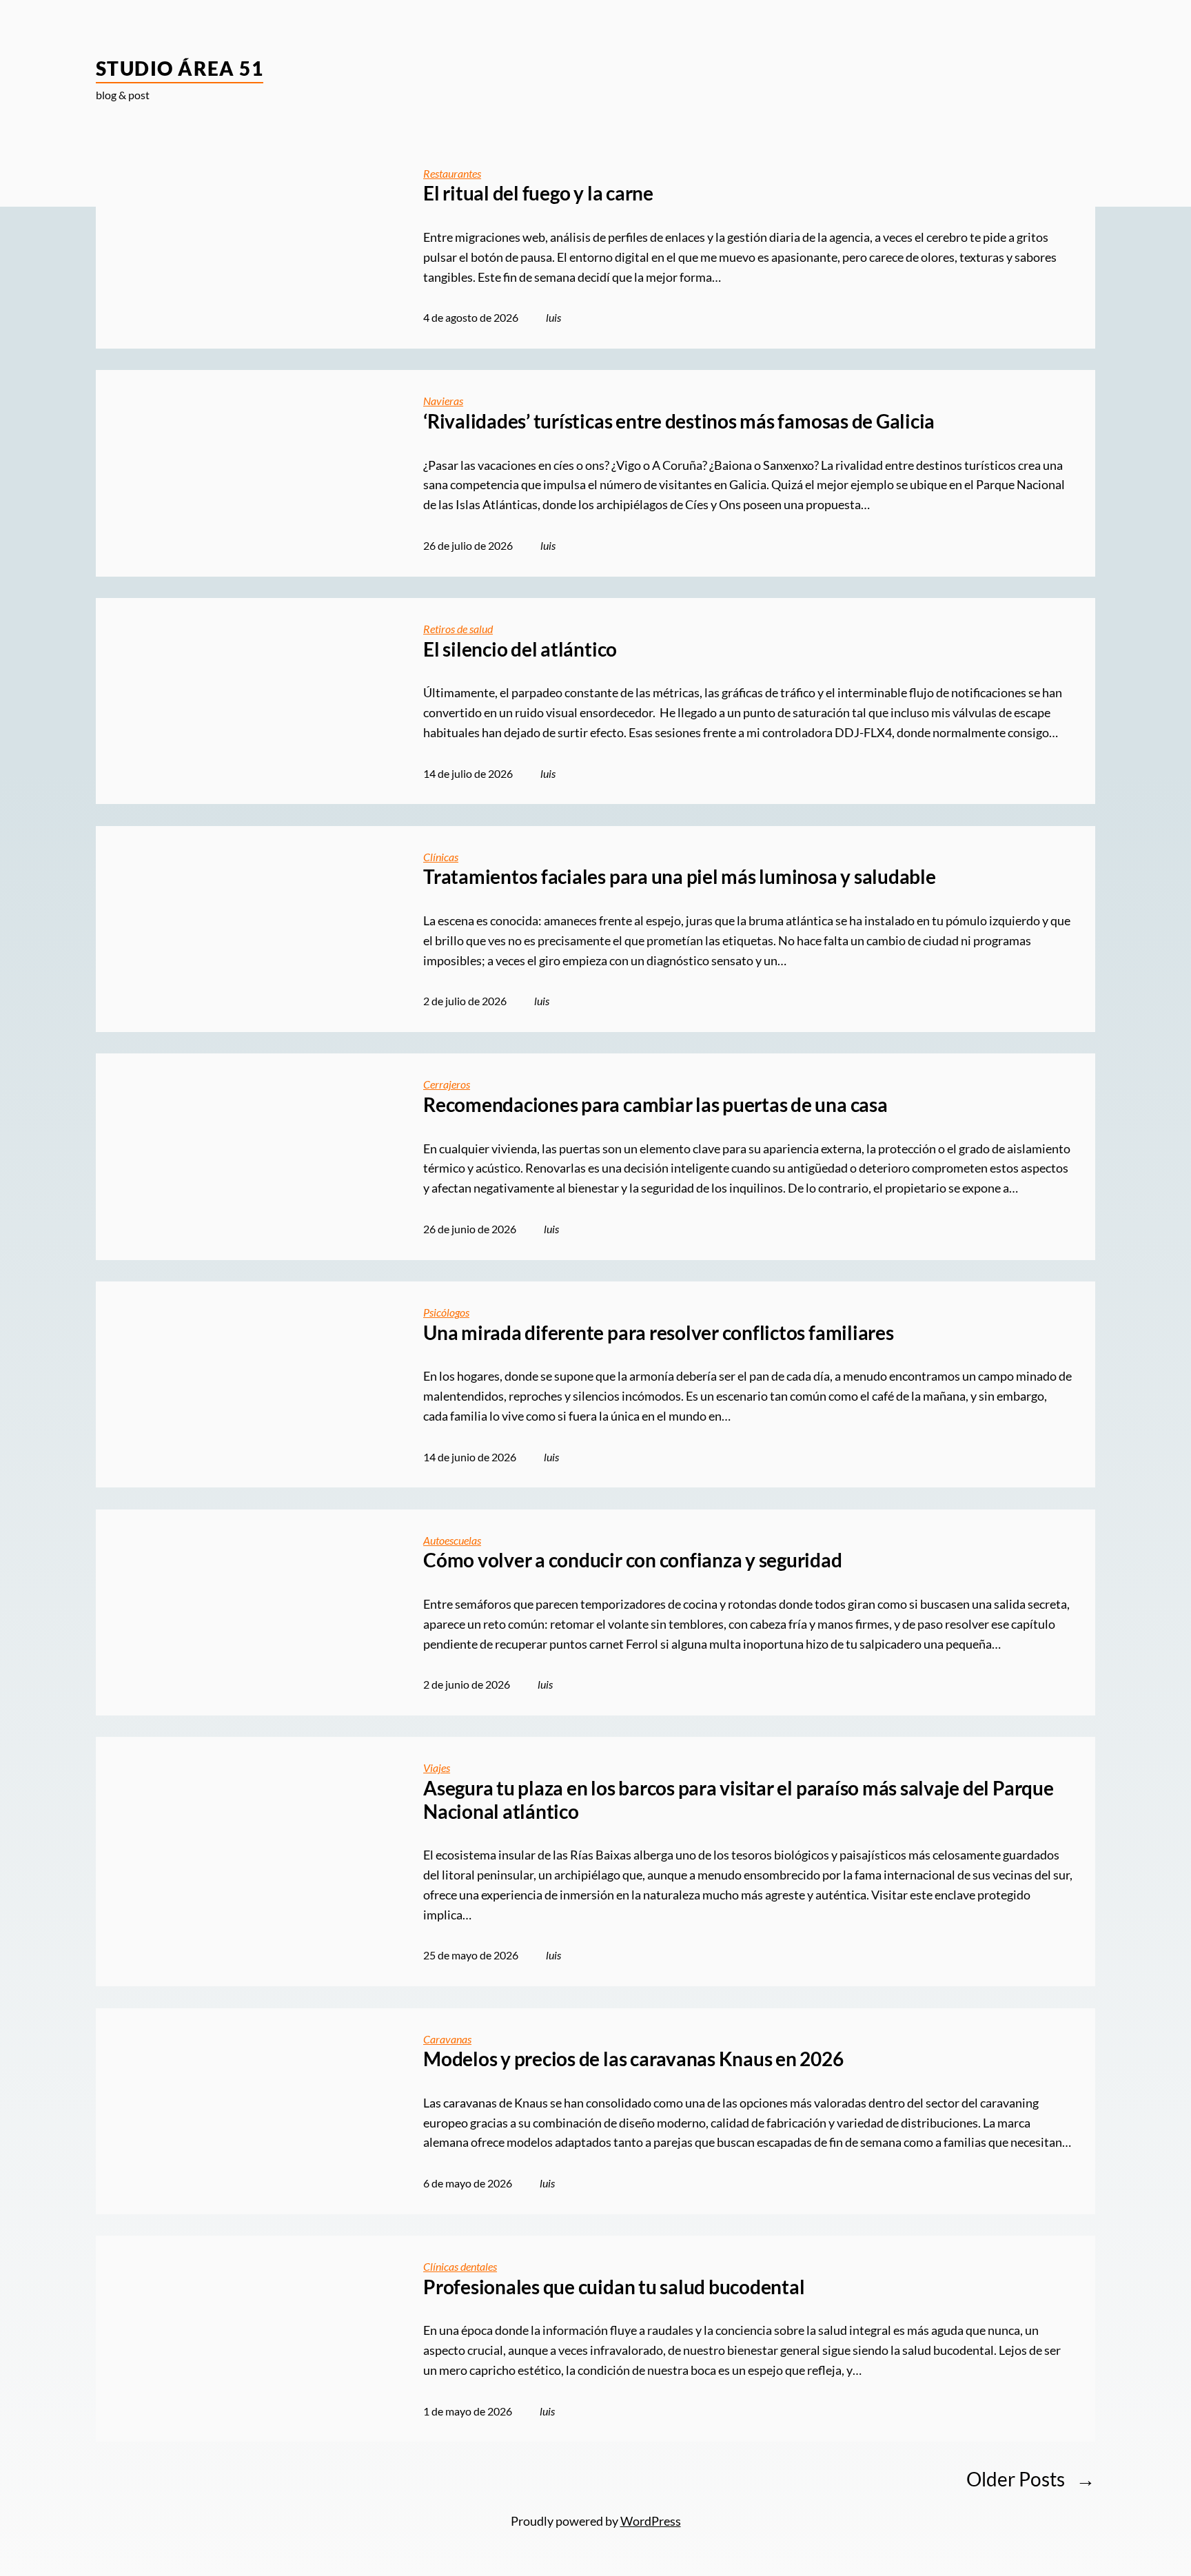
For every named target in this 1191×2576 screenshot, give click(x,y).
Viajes (437, 1768)
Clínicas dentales (460, 2266)
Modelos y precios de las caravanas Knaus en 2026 (633, 2059)
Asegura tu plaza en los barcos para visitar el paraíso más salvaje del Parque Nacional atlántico (739, 1800)
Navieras (443, 401)
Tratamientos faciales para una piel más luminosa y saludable (680, 877)
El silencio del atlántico (520, 649)
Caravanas (447, 2039)
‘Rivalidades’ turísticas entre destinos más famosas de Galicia (679, 421)
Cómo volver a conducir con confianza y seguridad (632, 1560)
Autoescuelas (452, 1540)
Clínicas (441, 857)
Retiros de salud (458, 629)
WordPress (651, 2521)
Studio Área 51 (180, 68)
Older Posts (1031, 2479)
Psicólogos (446, 1312)
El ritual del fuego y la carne (538, 193)
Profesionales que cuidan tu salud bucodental (614, 2287)
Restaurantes (452, 173)
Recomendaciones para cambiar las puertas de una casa (655, 1105)
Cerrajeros (447, 1084)
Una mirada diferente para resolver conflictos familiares (659, 1333)
